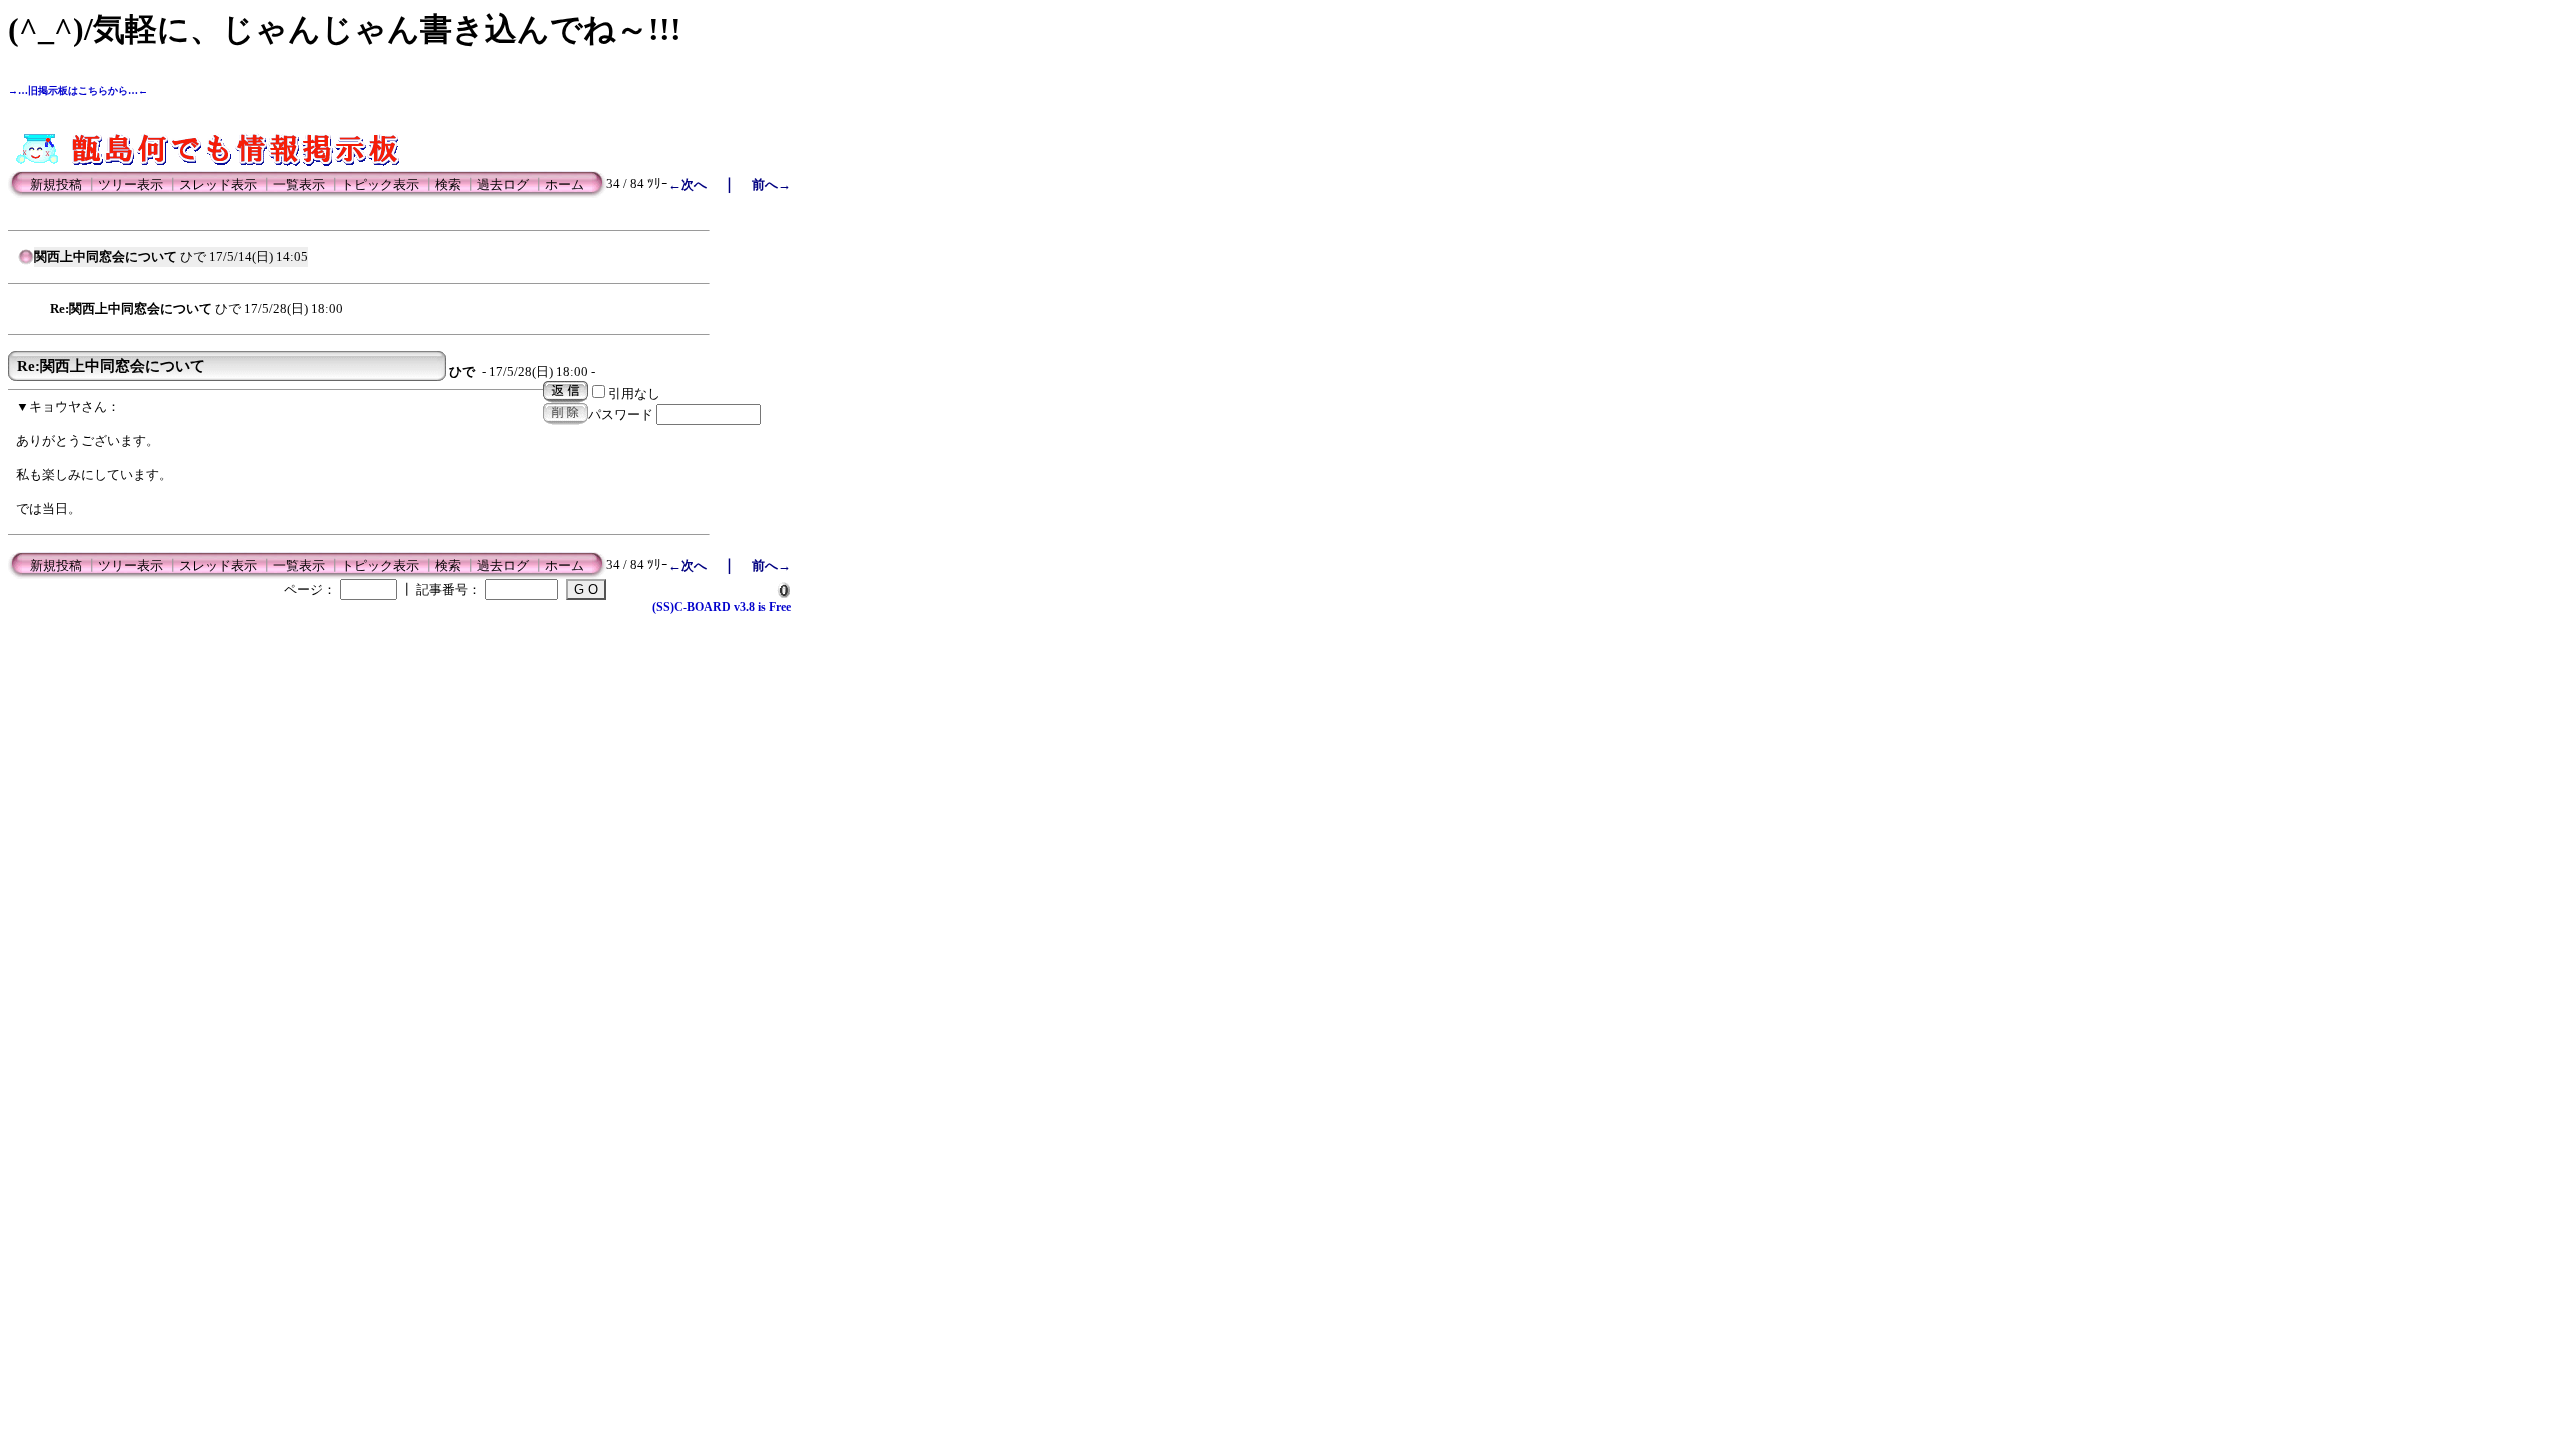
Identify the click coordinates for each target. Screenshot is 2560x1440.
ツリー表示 (130, 184)
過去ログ (503, 184)
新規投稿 (56, 184)
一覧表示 (299, 184)
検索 (448, 184)
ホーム (564, 184)
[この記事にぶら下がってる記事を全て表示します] (40, 306)
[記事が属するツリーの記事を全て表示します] (26, 263)
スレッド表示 (218, 184)
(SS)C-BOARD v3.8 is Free (721, 607)
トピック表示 (380, 184)
